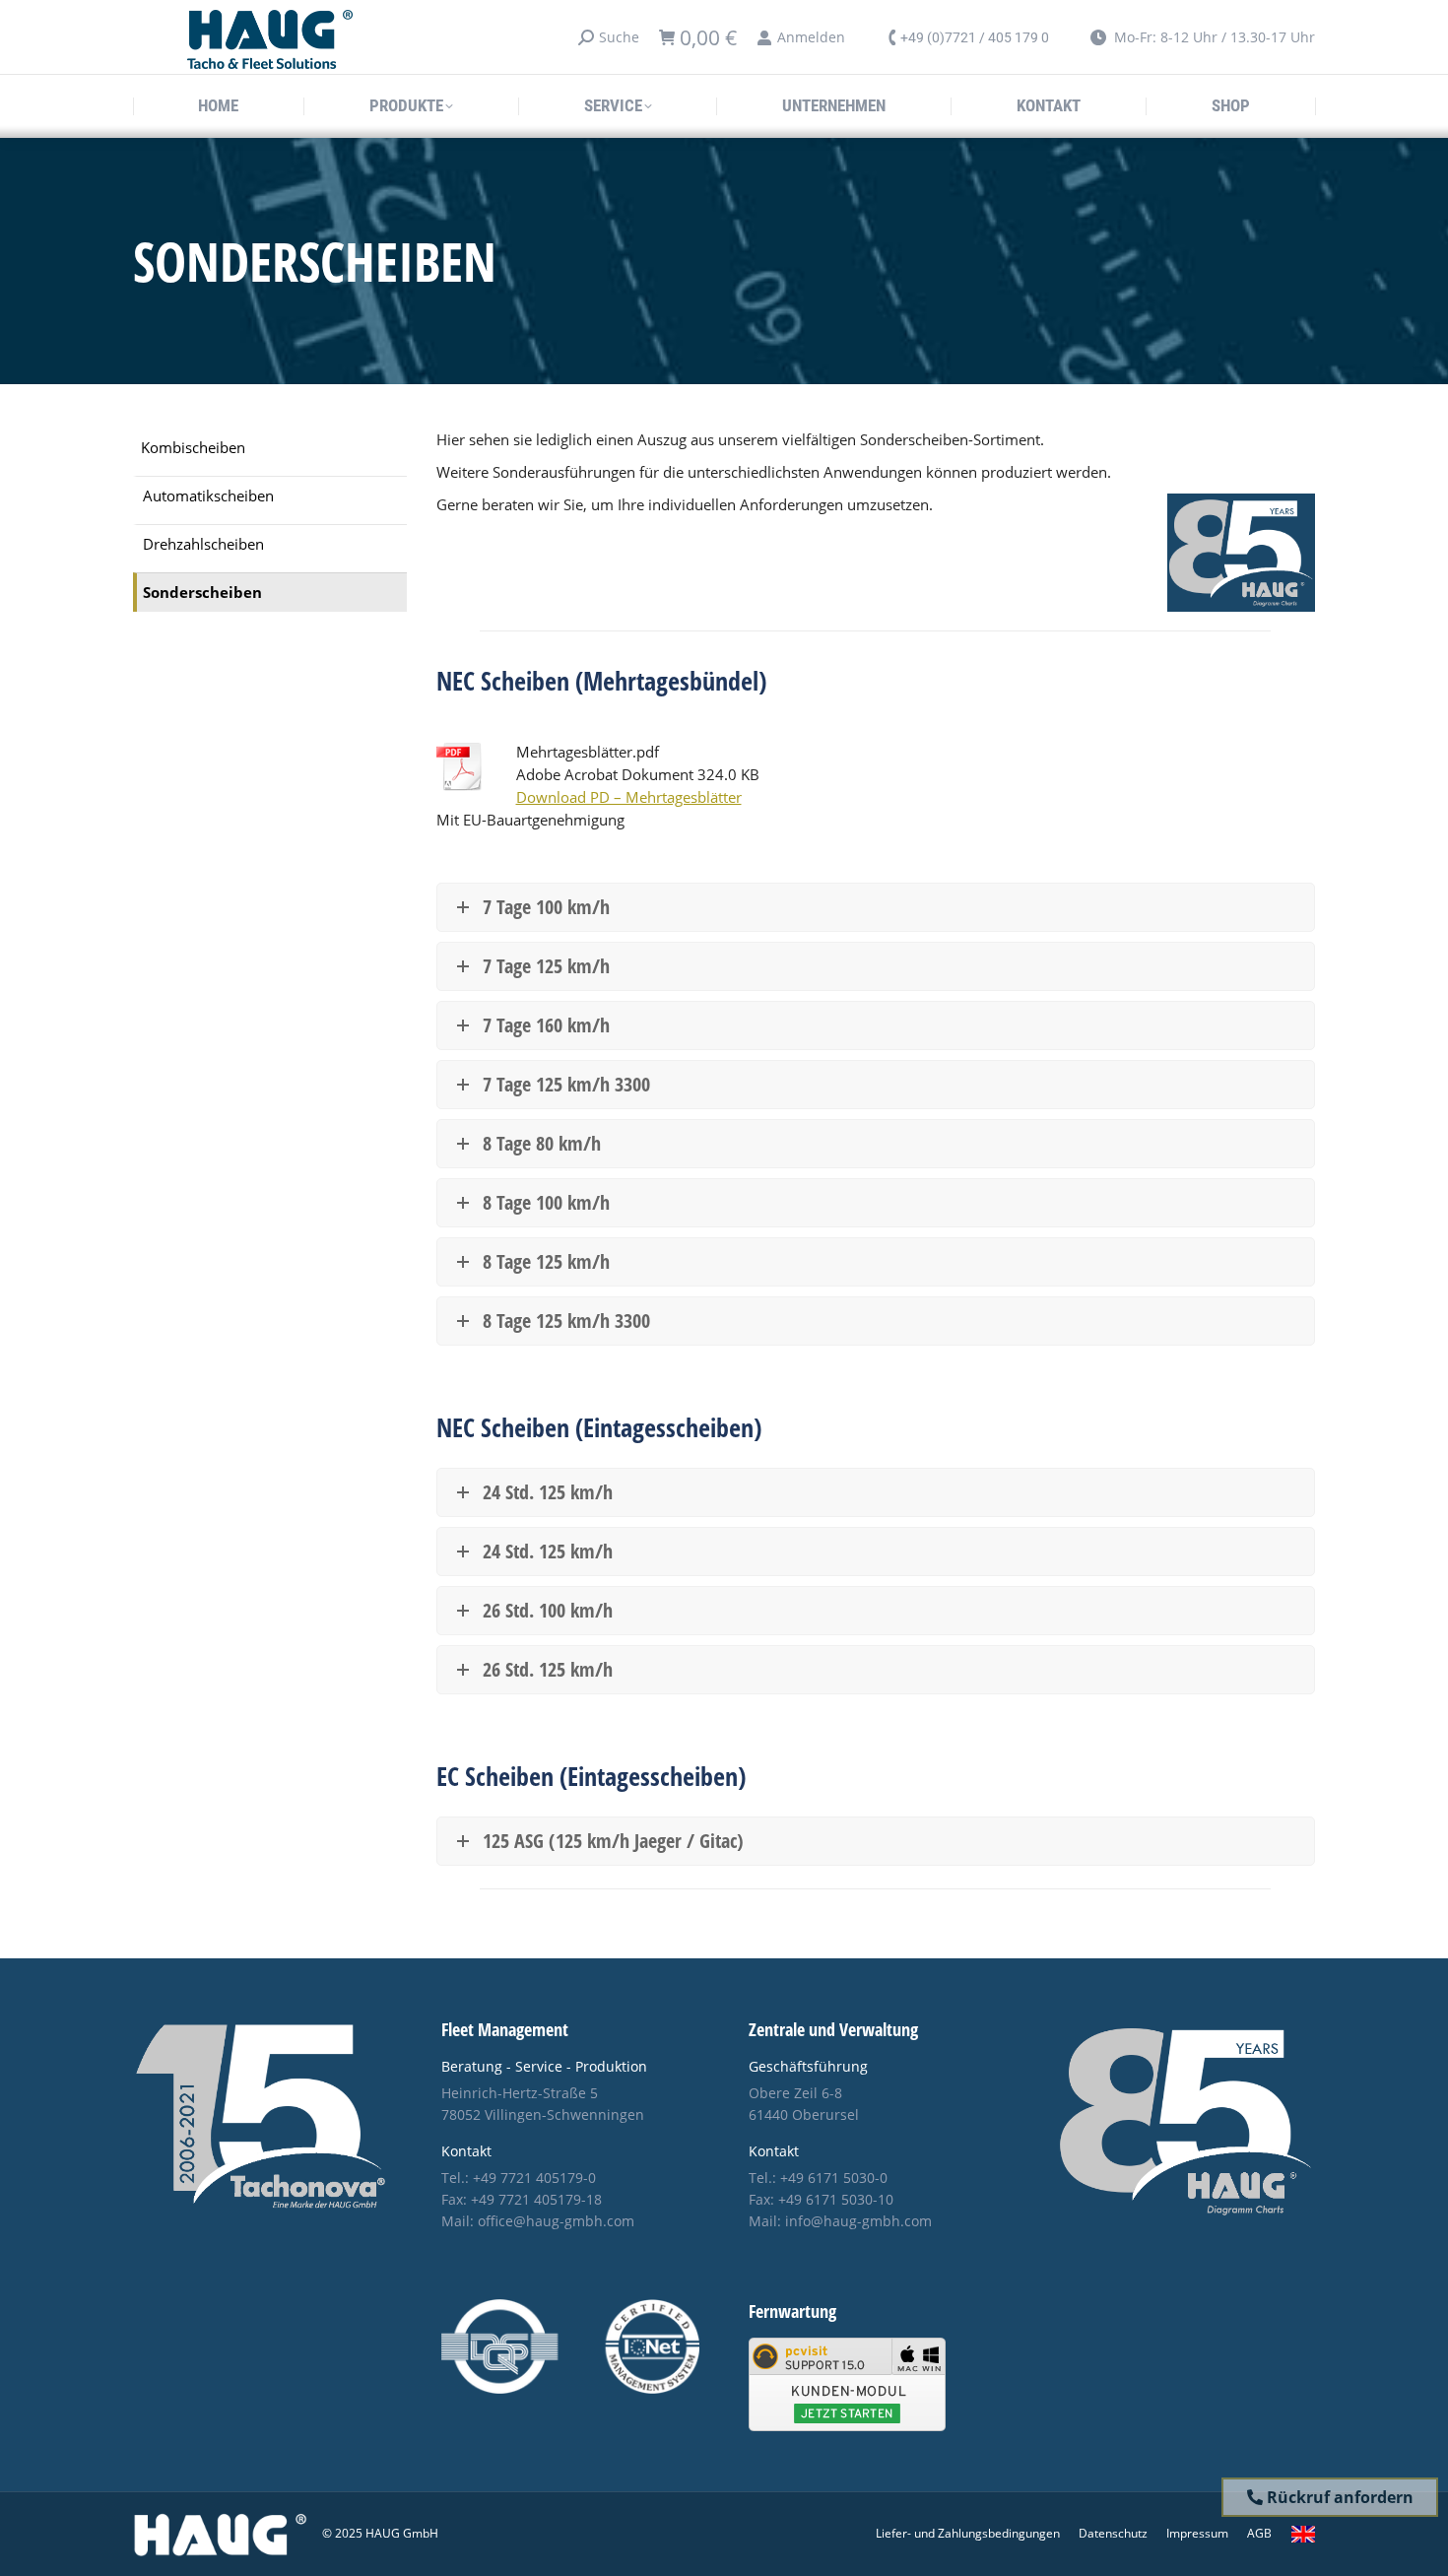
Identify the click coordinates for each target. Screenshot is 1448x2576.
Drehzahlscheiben (203, 544)
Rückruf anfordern (1338, 2497)
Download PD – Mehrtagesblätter (629, 797)
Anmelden (811, 37)
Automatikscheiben (208, 495)
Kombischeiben (193, 447)
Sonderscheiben (202, 592)
